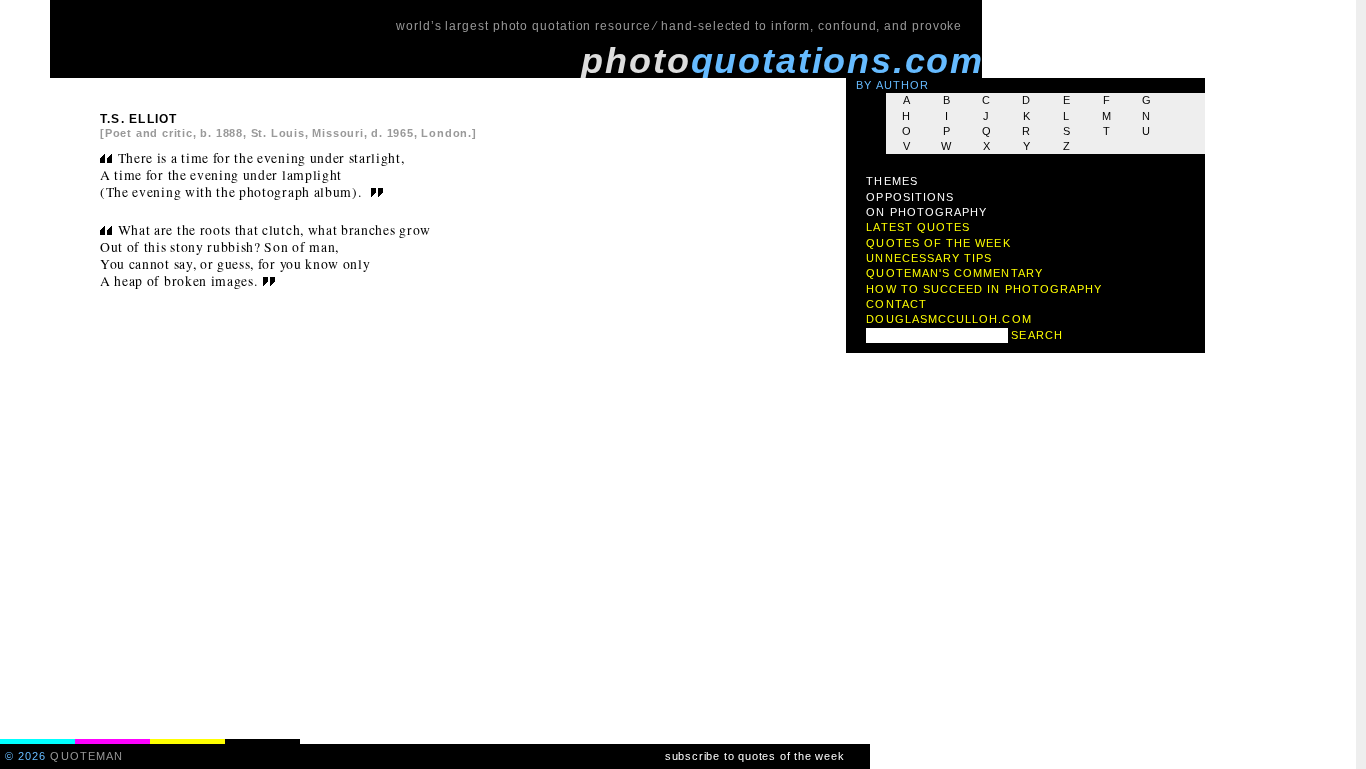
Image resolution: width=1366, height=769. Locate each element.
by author (892, 85)
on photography (926, 212)
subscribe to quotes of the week (755, 756)
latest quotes (918, 227)
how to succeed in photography (984, 289)
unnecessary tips (929, 258)
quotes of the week (938, 243)
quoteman (86, 756)
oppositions (910, 197)
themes (891, 181)
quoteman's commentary (954, 273)
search (1036, 335)
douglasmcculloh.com (948, 319)
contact (896, 304)
